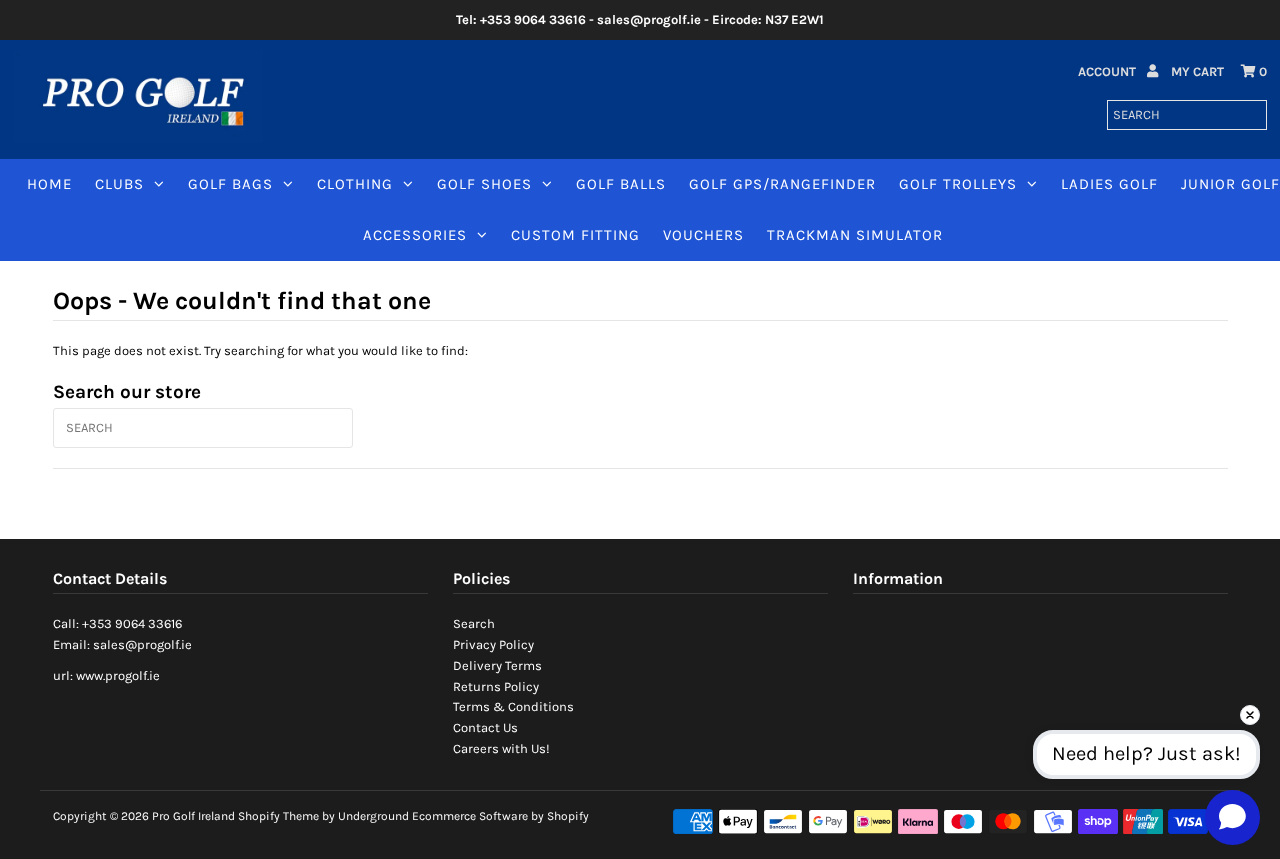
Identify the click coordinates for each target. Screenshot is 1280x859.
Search (474, 623)
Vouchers (703, 235)
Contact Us (485, 727)
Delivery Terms (497, 665)
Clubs (119, 184)
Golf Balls (621, 184)
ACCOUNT (1108, 71)
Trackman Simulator (855, 235)
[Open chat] (1232, 817)
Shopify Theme (278, 816)
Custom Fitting (575, 235)
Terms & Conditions (513, 706)
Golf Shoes (484, 184)
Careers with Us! (501, 748)
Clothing (355, 184)
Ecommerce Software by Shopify (500, 816)
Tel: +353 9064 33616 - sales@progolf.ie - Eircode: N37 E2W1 (640, 19)
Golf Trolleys (958, 184)
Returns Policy (496, 686)
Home (49, 184)
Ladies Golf (1109, 184)
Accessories (415, 235)
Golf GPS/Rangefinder (782, 184)
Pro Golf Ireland (193, 816)
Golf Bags (230, 184)
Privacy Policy (493, 644)
